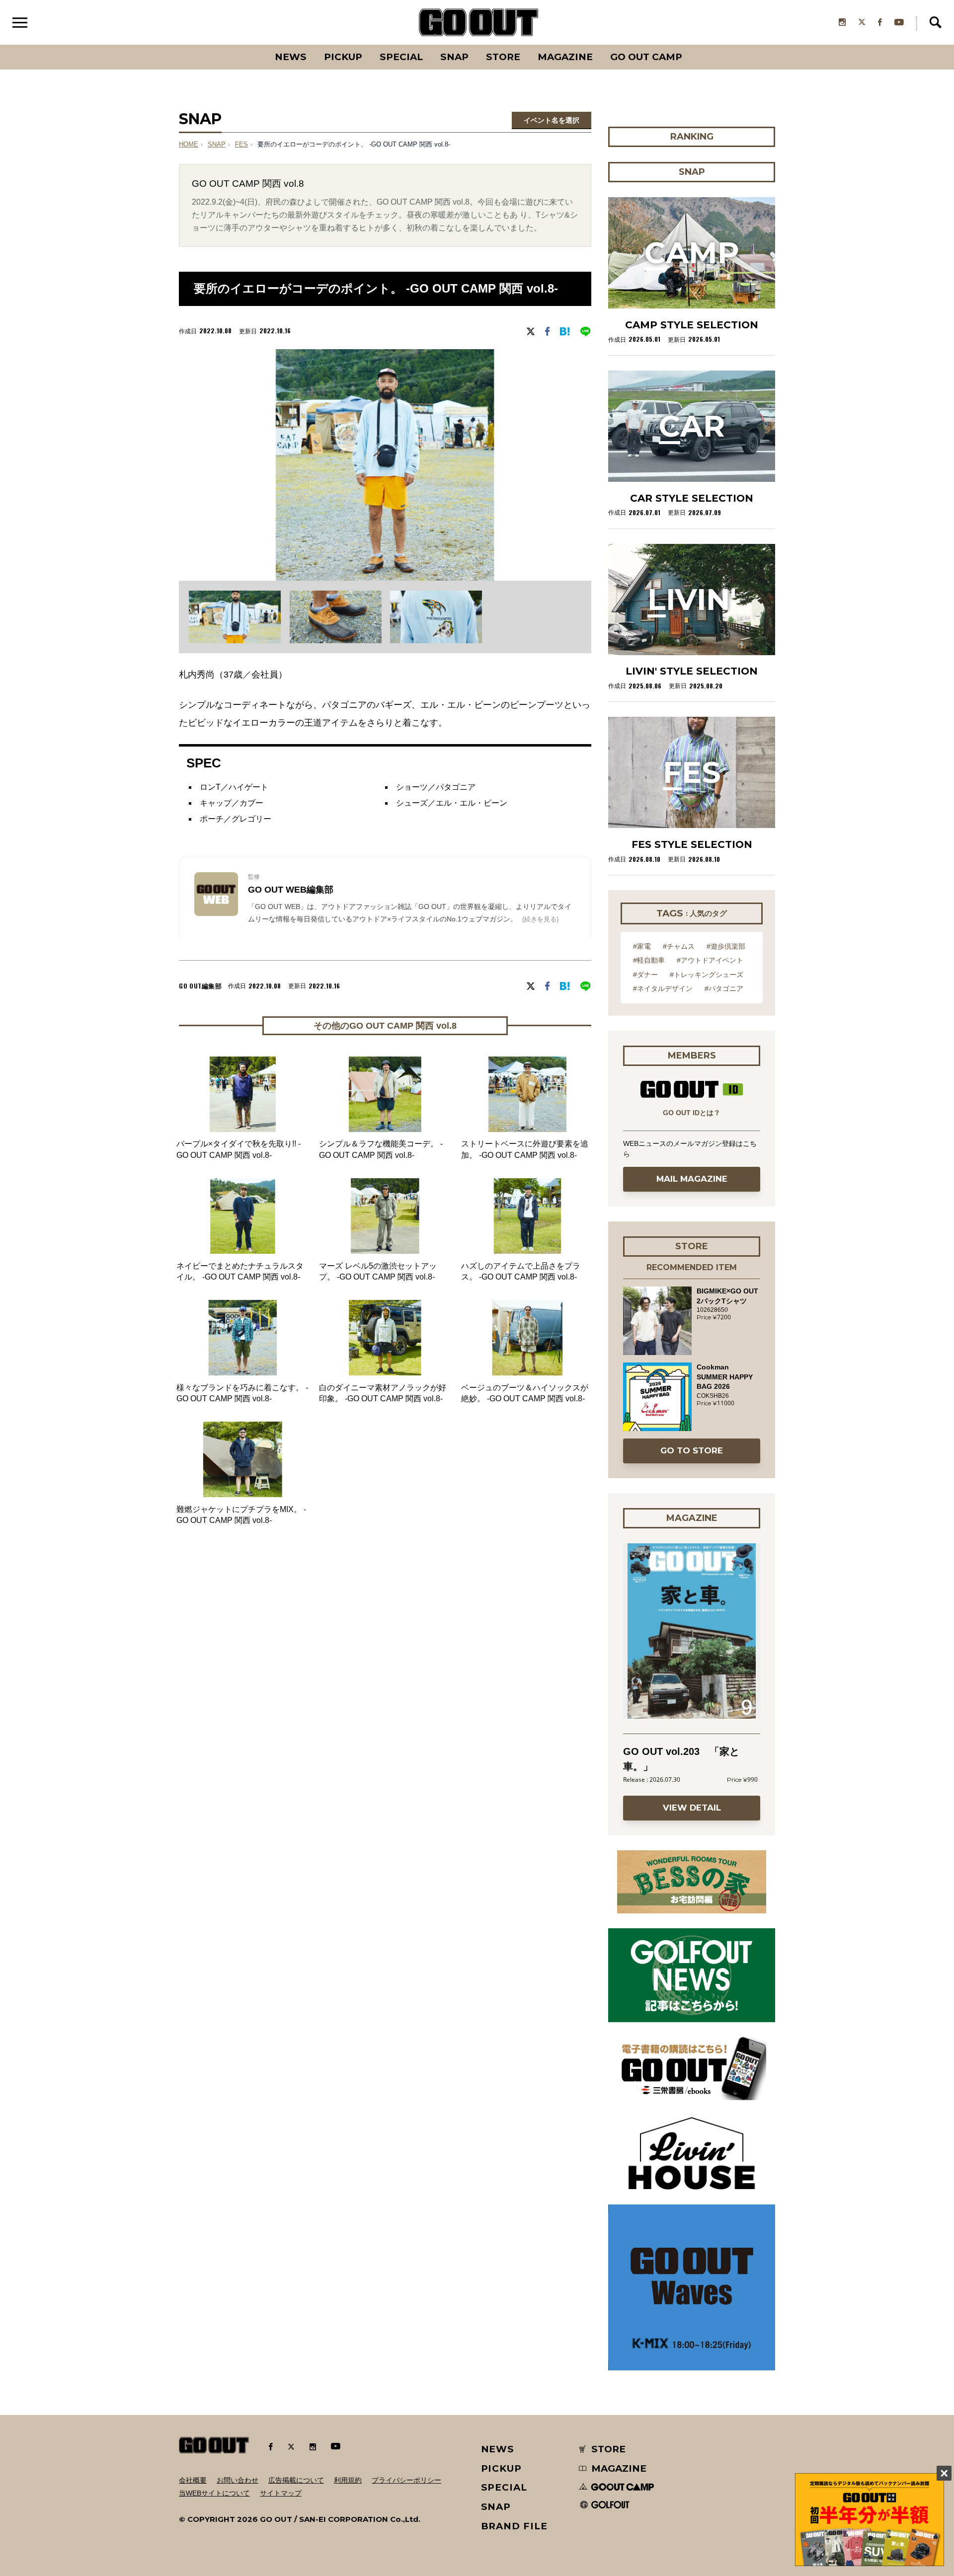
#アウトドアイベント (710, 960)
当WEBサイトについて (214, 2493)
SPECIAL (401, 57)
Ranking (691, 45)
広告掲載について (296, 2480)
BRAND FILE (514, 2526)
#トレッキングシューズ (707, 975)
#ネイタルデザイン (663, 988)
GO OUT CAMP (646, 57)
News (291, 57)
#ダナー (645, 975)
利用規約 (348, 2480)
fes (241, 145)
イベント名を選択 (552, 120)
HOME (189, 145)
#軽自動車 (649, 960)
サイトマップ (281, 2493)
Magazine (565, 57)
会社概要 (193, 2480)
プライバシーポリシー (406, 2480)
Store (503, 57)
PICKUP (343, 57)
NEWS (498, 2449)
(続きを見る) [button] (540, 919)
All (254, 45)
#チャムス (679, 946)
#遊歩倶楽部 (726, 946)
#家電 (642, 946)
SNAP (454, 57)
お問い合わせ (238, 2480)
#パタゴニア (724, 988)
